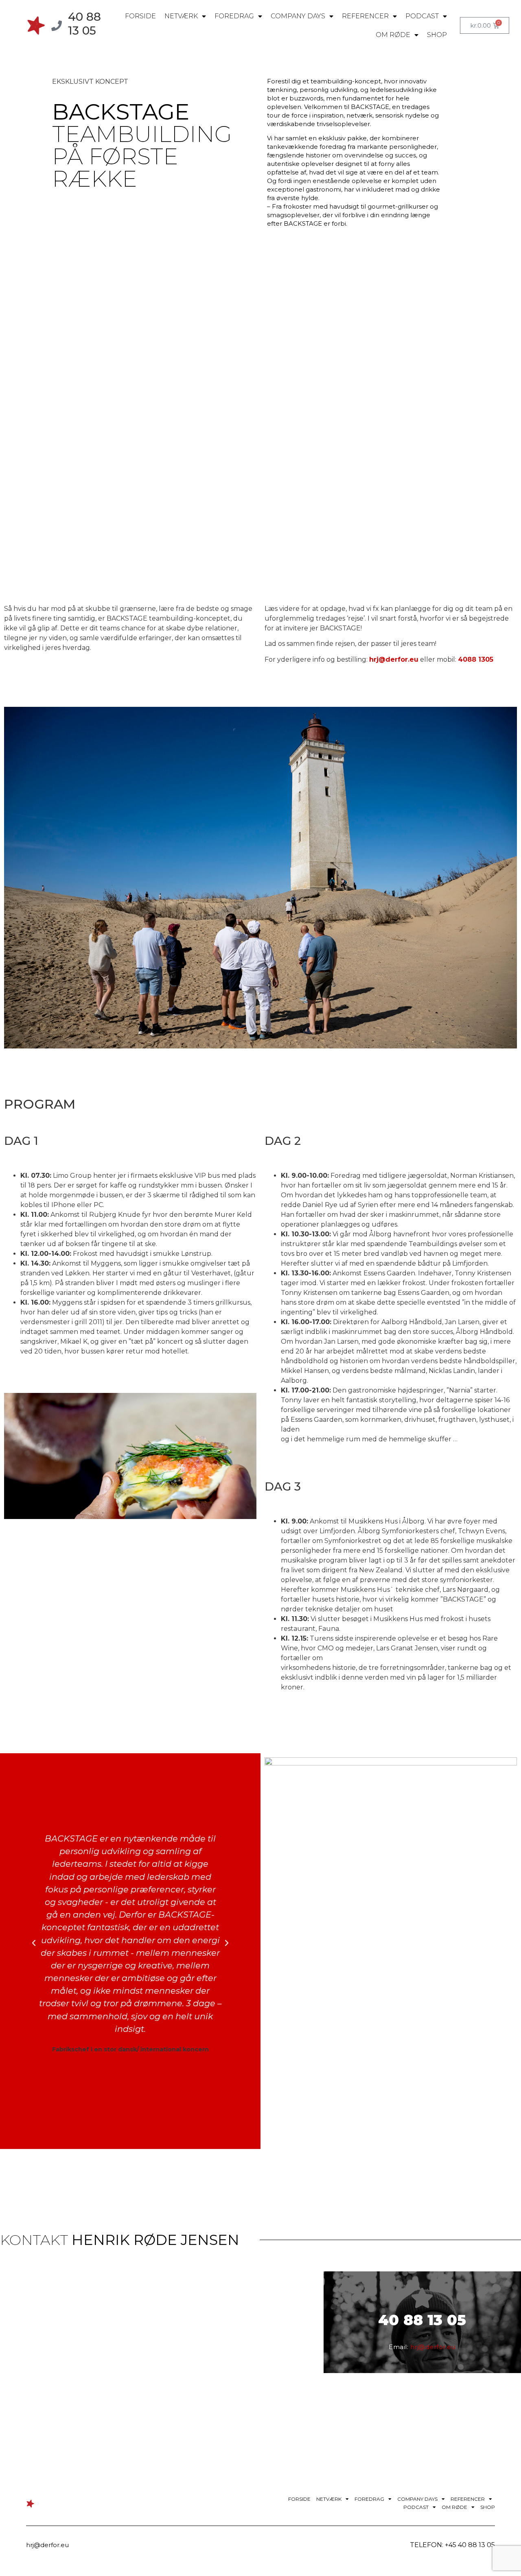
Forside (140, 16)
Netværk (181, 16)
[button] (34, 1943)
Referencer (365, 16)
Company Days (298, 16)
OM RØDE (393, 35)
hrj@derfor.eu (394, 659)
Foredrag (234, 16)
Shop (437, 35)
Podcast (422, 16)
